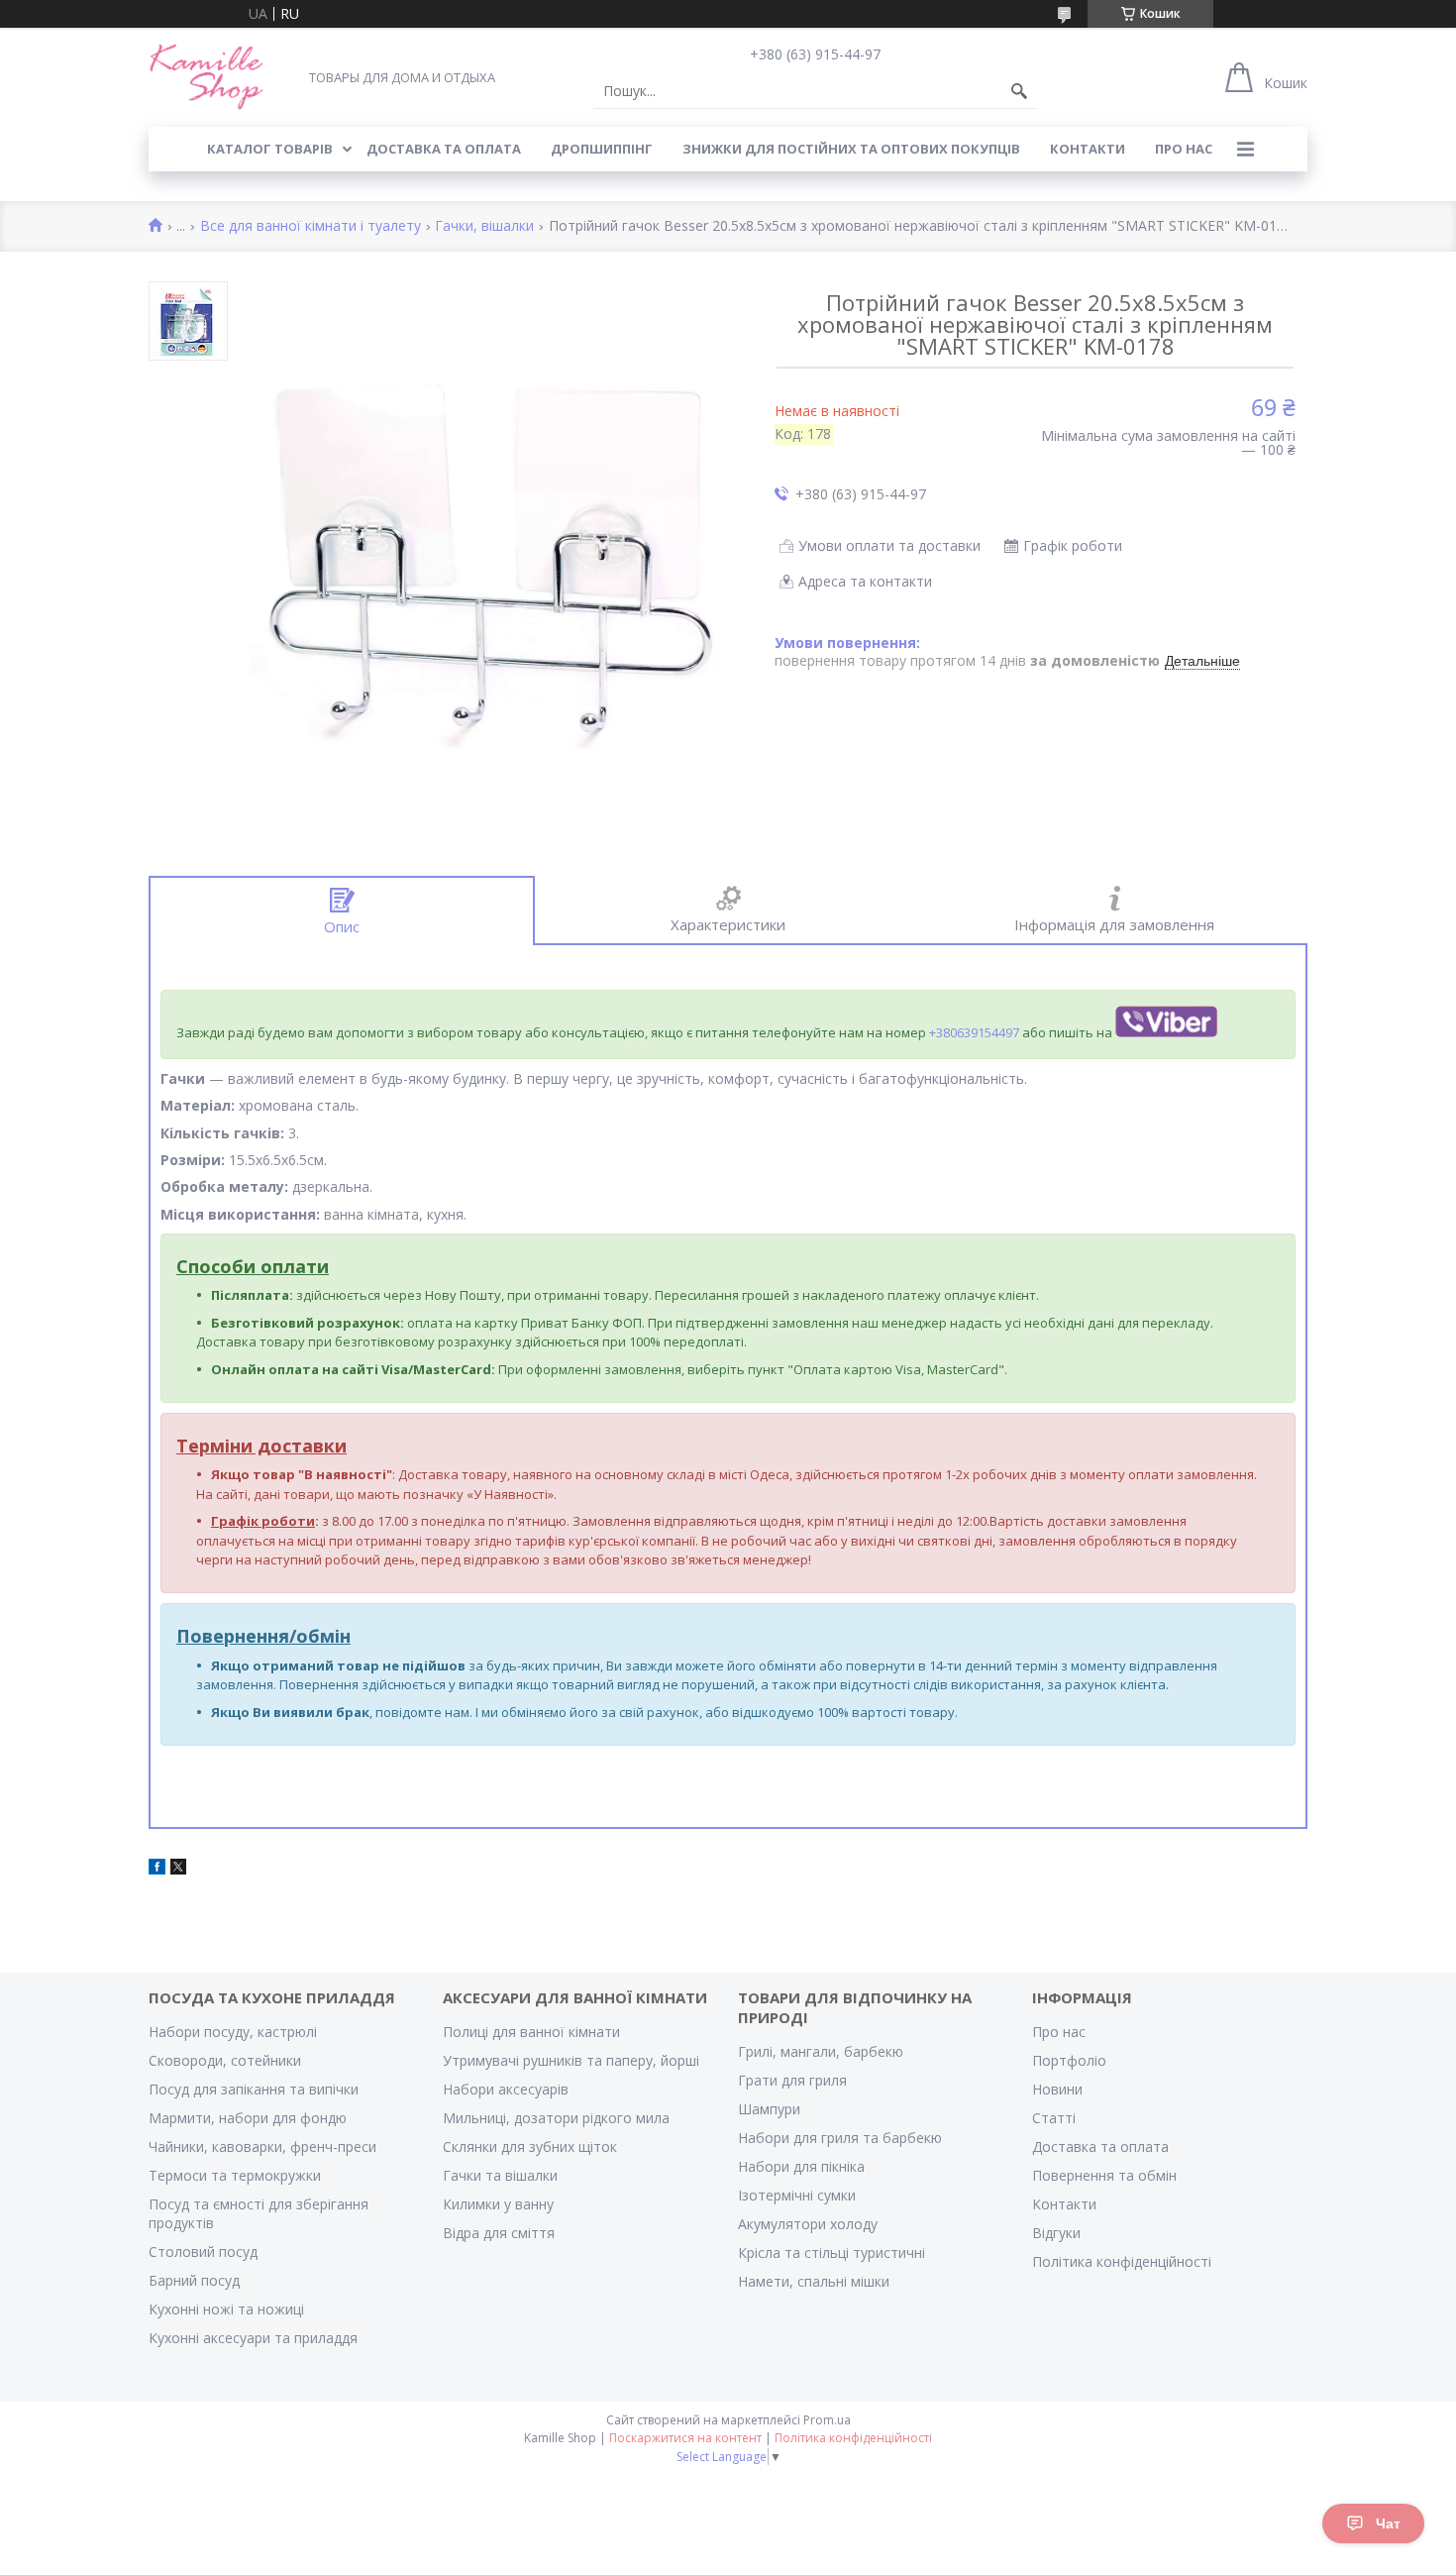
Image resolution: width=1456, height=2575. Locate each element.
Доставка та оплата (1100, 2146)
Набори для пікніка (801, 2166)
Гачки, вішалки (484, 226)
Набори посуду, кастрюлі (233, 2032)
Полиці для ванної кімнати (531, 2032)
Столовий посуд (203, 2252)
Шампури (769, 2109)
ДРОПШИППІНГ (602, 149)
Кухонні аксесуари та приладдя (253, 2338)
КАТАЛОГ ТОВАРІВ (270, 149)
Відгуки (1056, 2233)
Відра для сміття (499, 2233)
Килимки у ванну (498, 2204)
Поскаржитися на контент (685, 2438)
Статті (1054, 2118)
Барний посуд (194, 2280)
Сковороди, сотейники (225, 2060)
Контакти (1064, 2204)
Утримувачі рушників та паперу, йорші (571, 2060)
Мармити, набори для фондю (248, 2118)
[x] (178, 1869)
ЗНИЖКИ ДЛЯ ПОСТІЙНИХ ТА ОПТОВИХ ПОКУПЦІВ (851, 149)
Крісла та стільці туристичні (832, 2253)
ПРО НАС (1184, 149)
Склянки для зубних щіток (530, 2146)
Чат (1388, 2523)
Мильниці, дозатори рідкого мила (556, 2118)
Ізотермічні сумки (797, 2195)
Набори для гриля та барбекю (840, 2138)
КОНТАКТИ (1088, 149)
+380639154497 (974, 1032)
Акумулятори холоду (808, 2224)
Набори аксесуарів (506, 2089)
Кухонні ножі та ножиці (226, 2309)
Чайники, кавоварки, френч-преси (262, 2146)
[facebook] (157, 1869)
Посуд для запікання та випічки (254, 2089)
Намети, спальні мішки (814, 2281)
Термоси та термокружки (235, 2175)
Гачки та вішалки (500, 2175)
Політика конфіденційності (1122, 2261)
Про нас (1059, 2032)
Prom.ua (827, 2420)
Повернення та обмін (1104, 2175)
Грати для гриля (792, 2080)
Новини (1057, 2089)
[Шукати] (1019, 91)
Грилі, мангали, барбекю (821, 2051)
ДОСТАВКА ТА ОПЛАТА (444, 149)
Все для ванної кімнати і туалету (311, 226)
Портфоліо (1069, 2060)
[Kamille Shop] (207, 77)
